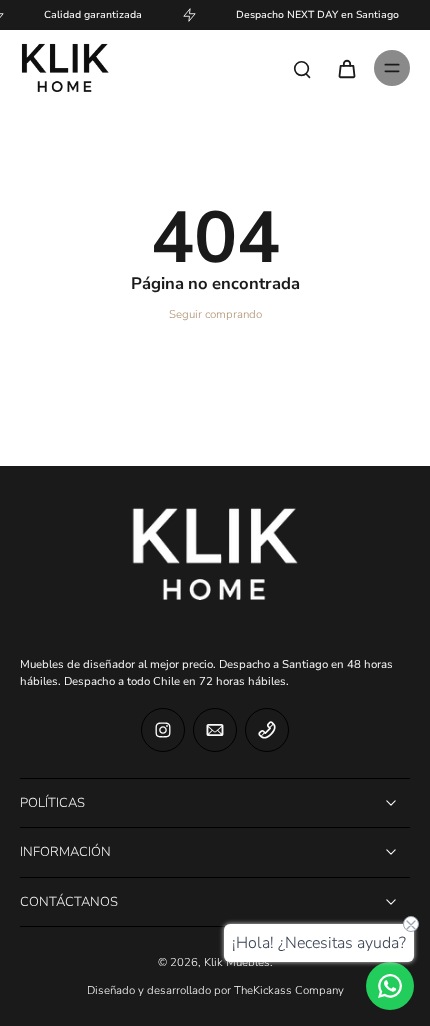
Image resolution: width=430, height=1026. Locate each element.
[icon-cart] (346, 68)
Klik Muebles (237, 962)
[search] (302, 68)
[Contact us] (390, 986)
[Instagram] (163, 730)
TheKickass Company (289, 990)
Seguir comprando (215, 314)
